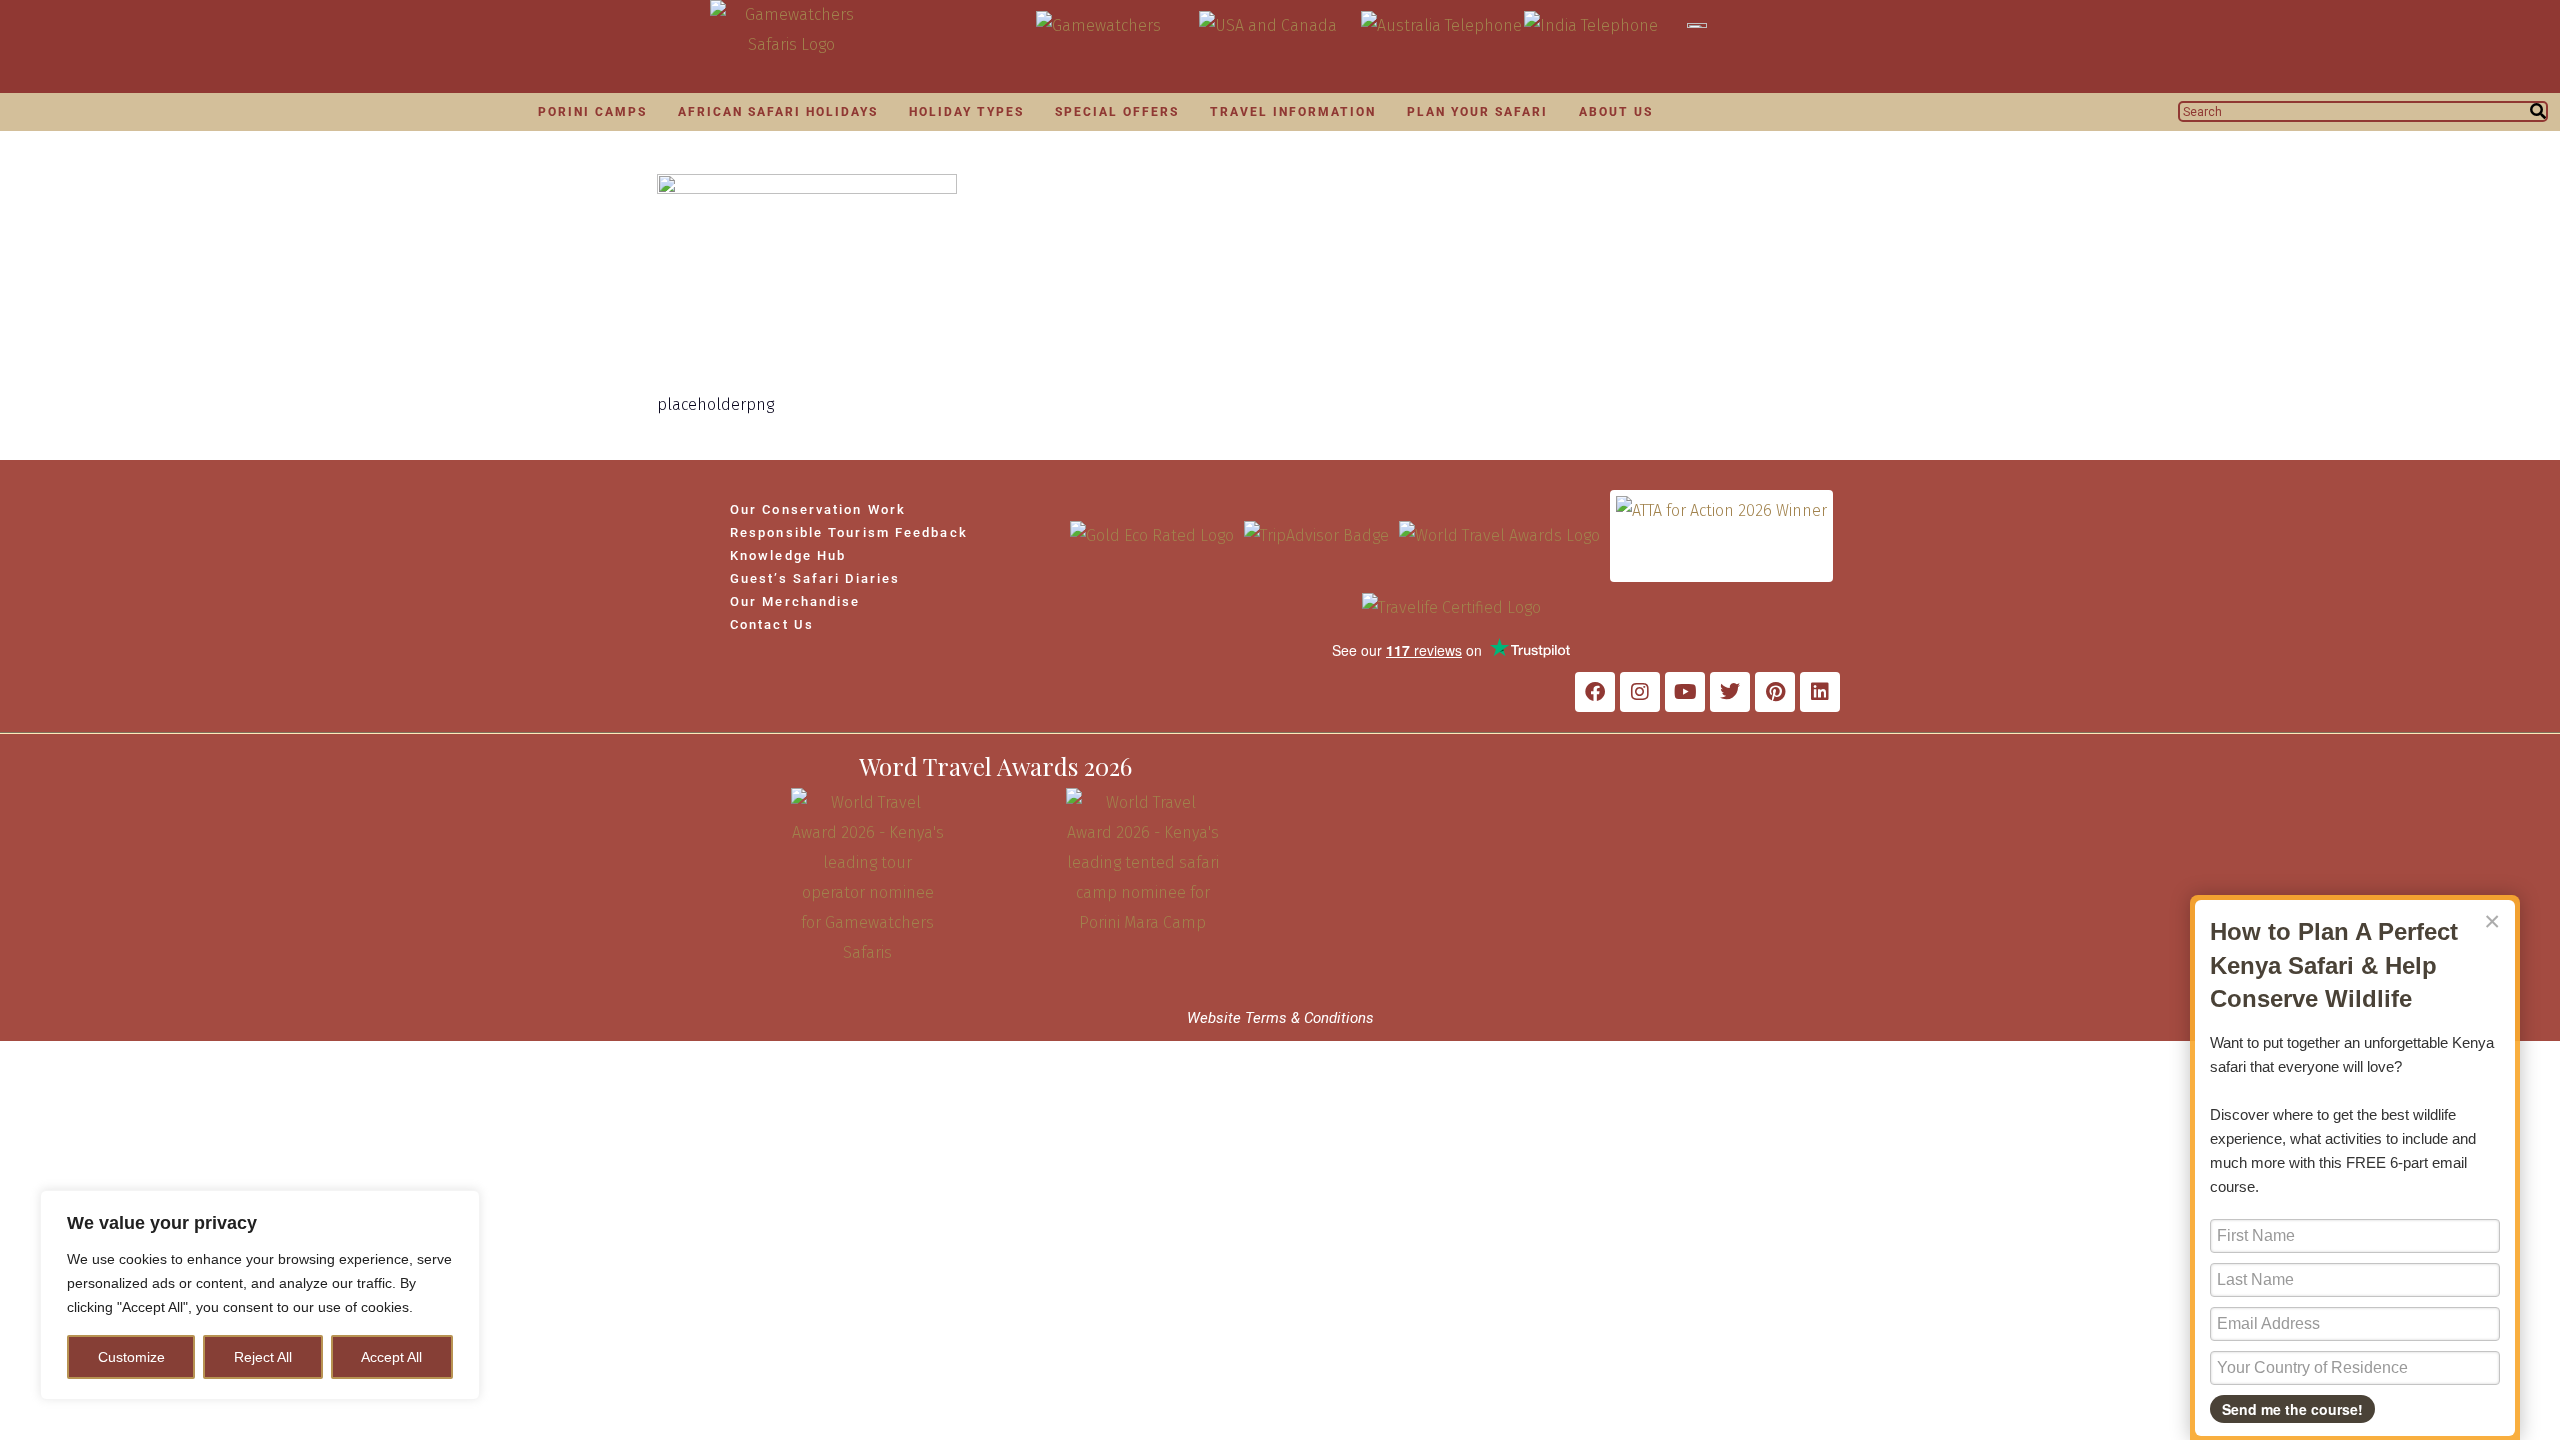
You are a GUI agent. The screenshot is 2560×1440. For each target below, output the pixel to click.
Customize (131, 1357)
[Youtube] (1685, 692)
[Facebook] (1595, 692)
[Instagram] (1640, 692)
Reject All (263, 1357)
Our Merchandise (795, 601)
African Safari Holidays (778, 112)
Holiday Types (966, 112)
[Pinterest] (1775, 692)
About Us (1616, 112)
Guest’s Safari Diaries (815, 578)
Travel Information (1293, 112)
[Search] (2538, 111)
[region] (260, 1295)
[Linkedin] (1820, 692)
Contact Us (772, 624)
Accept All (391, 1357)
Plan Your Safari (1477, 112)
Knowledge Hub (788, 555)
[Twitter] (1730, 692)
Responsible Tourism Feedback (849, 532)
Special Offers (1117, 112)
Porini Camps (592, 112)
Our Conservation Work (818, 509)
